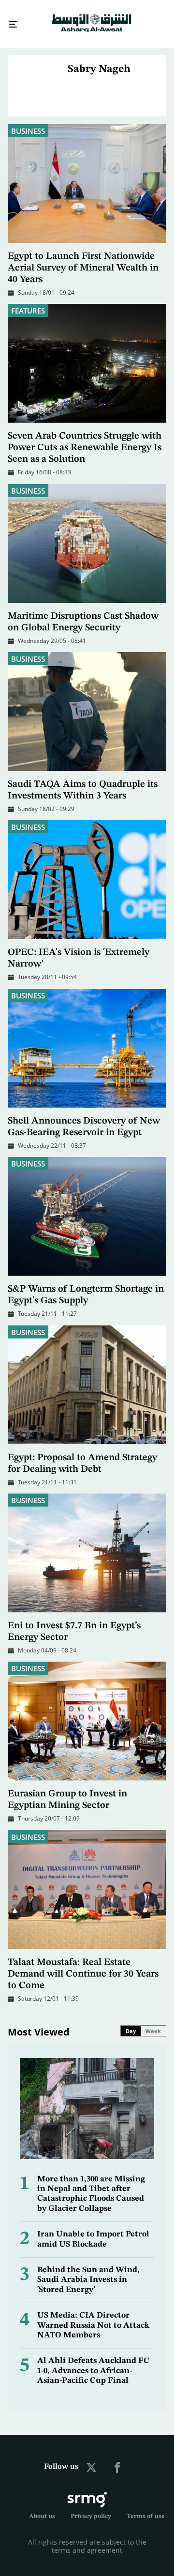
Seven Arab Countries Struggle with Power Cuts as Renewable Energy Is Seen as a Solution (85, 439)
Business (28, 122)
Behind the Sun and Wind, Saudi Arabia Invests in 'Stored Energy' (88, 2271)
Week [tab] (153, 2022)
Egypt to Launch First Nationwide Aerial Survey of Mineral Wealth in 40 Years (83, 259)
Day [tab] (131, 2022)
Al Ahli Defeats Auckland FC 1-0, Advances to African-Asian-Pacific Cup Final (93, 2362)
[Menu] (9, 20)
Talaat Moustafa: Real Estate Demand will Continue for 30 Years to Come (83, 1965)
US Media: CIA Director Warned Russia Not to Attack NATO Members (93, 2317)
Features (28, 302)
